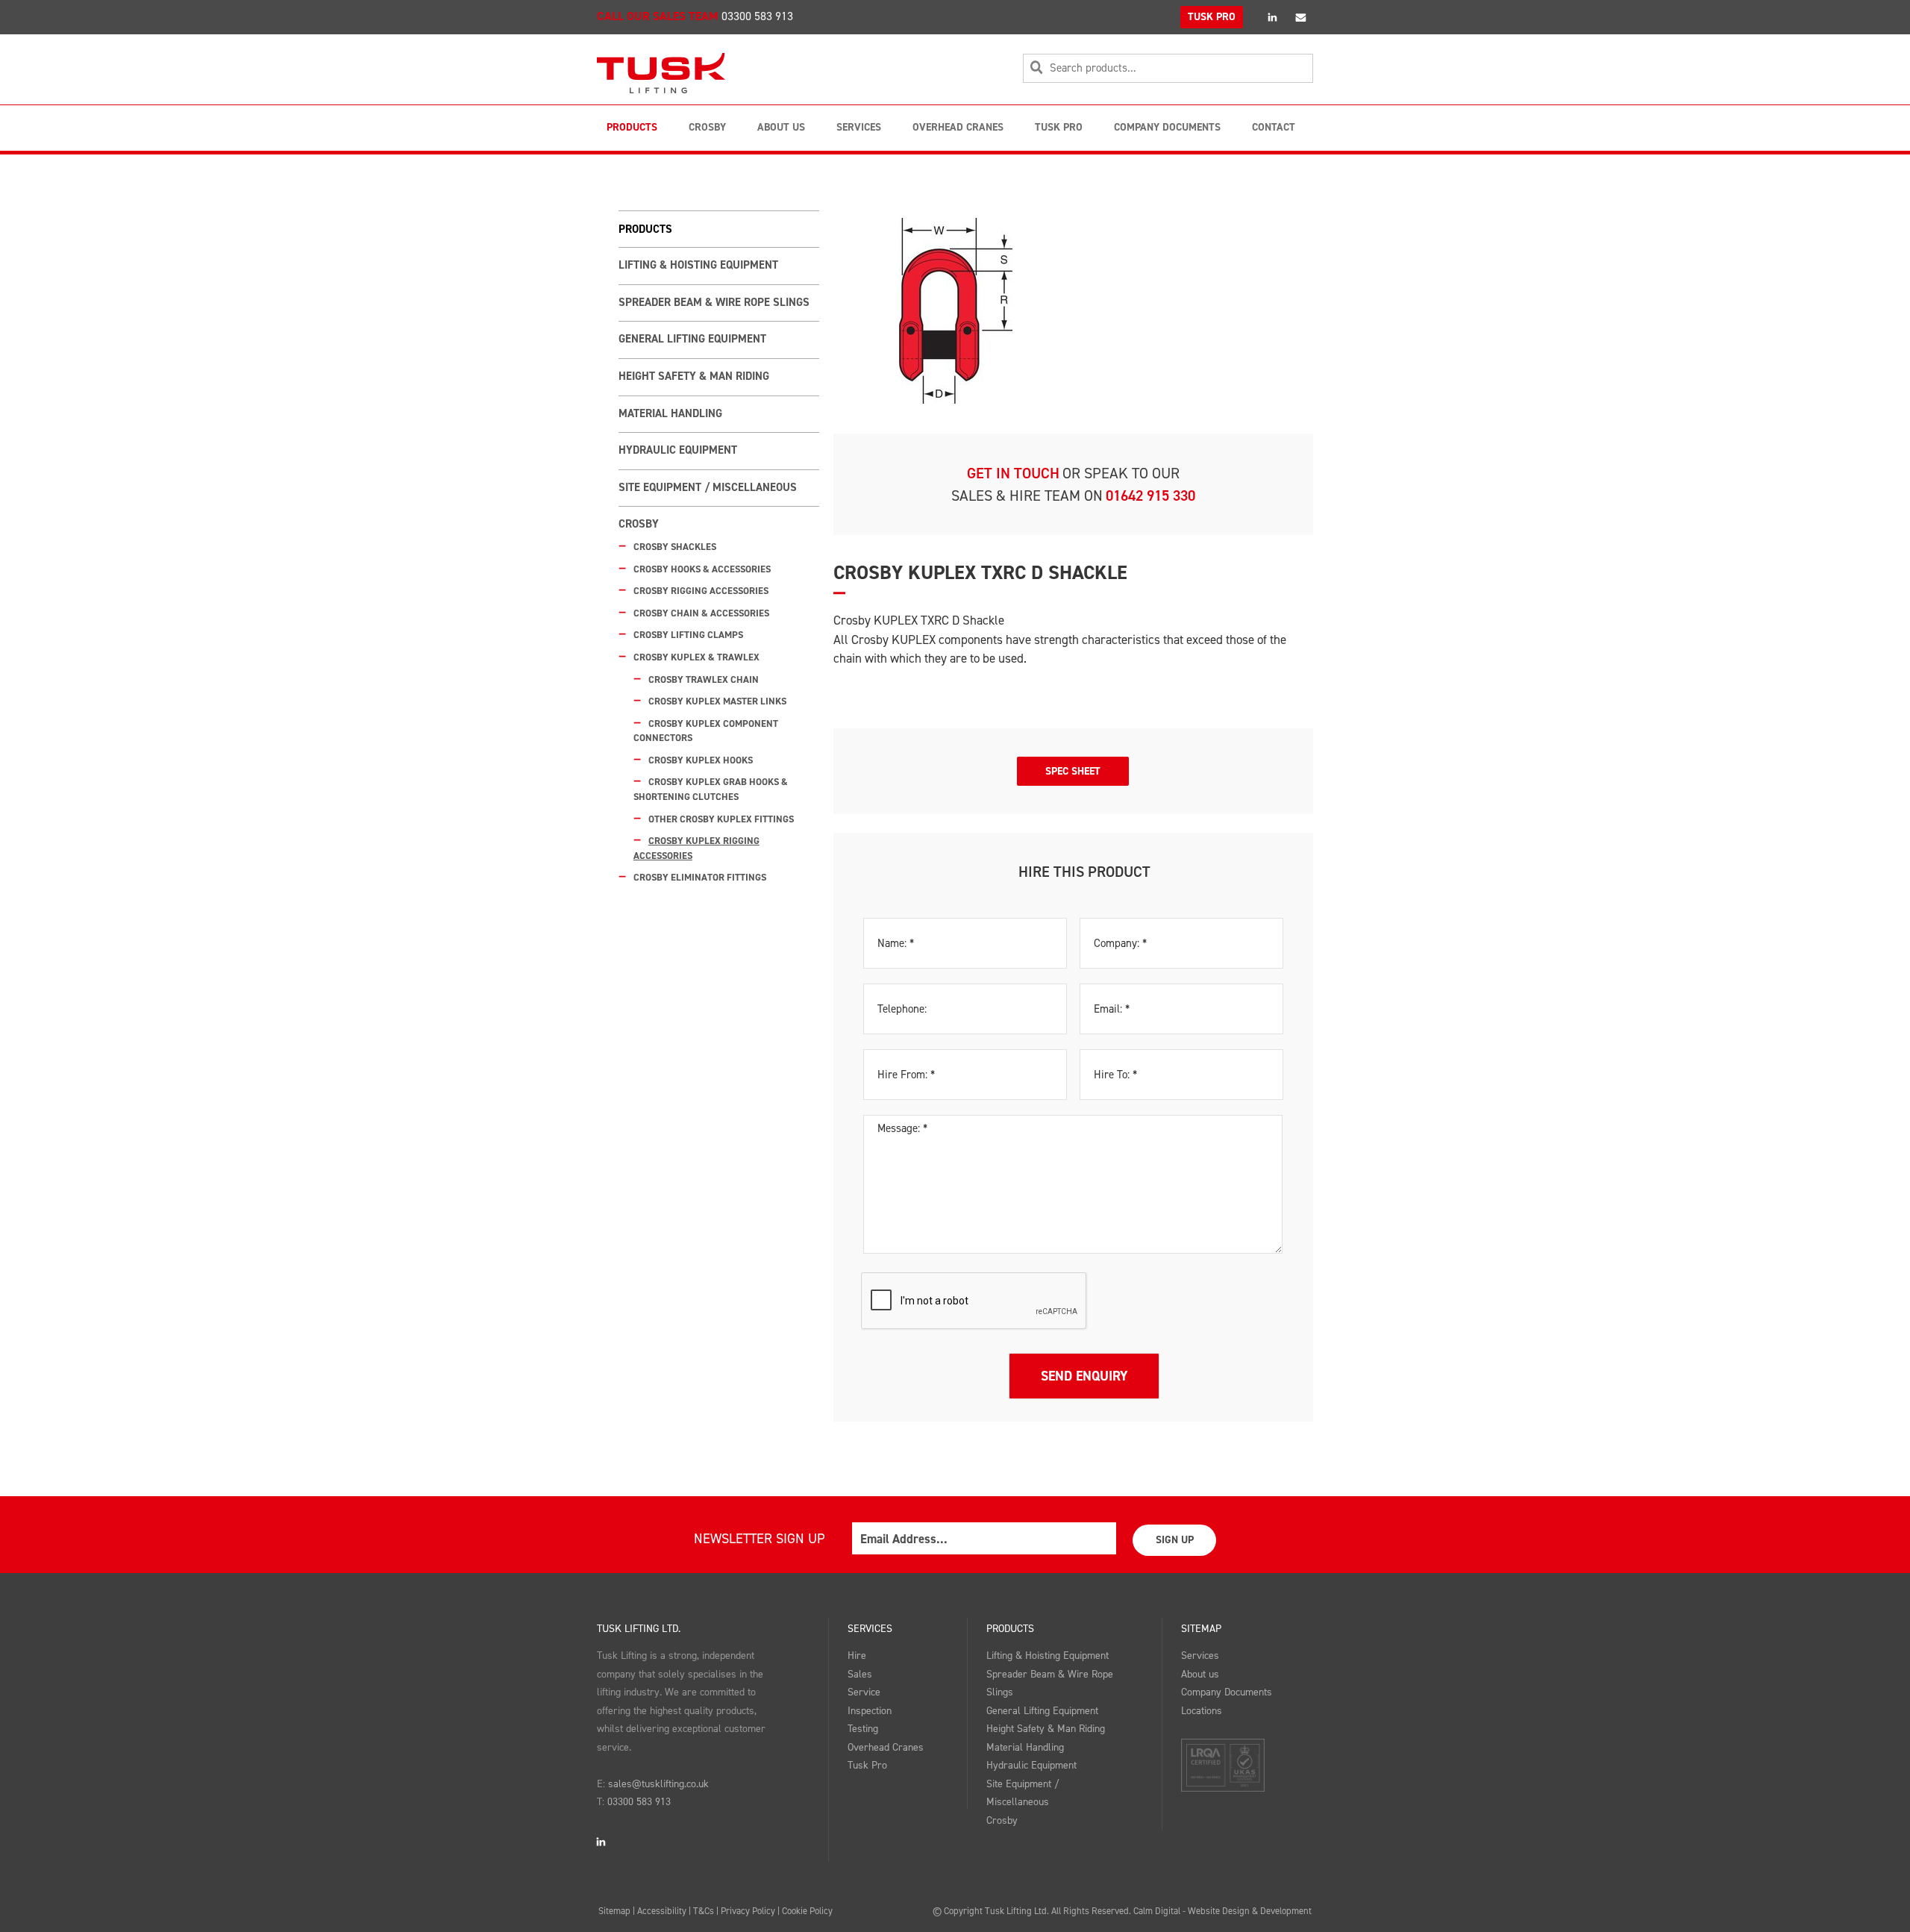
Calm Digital (1157, 1911)
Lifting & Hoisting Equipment (698, 265)
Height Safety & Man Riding (694, 376)
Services (859, 127)
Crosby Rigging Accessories (701, 591)
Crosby (707, 127)
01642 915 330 (1150, 495)
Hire (857, 1656)
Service (864, 1692)
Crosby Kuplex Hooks (701, 760)
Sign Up (1175, 1540)
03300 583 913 (757, 16)
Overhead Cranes (958, 127)
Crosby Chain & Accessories (701, 613)
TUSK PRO (1212, 17)
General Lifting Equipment (692, 339)
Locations (1202, 1711)
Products (632, 127)
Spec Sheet (1073, 771)
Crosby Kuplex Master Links (717, 701)
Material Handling (670, 413)
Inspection (870, 1711)
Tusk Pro (1059, 127)
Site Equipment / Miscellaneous (708, 487)
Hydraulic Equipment (678, 450)
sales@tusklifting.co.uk (658, 1784)
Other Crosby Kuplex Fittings (721, 819)
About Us (781, 127)
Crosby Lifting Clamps (688, 635)
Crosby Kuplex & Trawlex (696, 657)
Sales (860, 1674)
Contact (1274, 127)
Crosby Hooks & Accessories (702, 569)
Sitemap (1201, 1629)
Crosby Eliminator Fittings (700, 877)
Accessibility (662, 1911)
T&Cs (704, 1911)
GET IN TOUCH (1013, 473)
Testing (863, 1729)
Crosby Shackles (675, 547)
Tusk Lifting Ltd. (639, 1629)
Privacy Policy (748, 1911)
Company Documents (1167, 127)
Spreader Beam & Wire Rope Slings (714, 302)
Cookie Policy (807, 1911)
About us (1200, 1674)
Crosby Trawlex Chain (704, 679)
